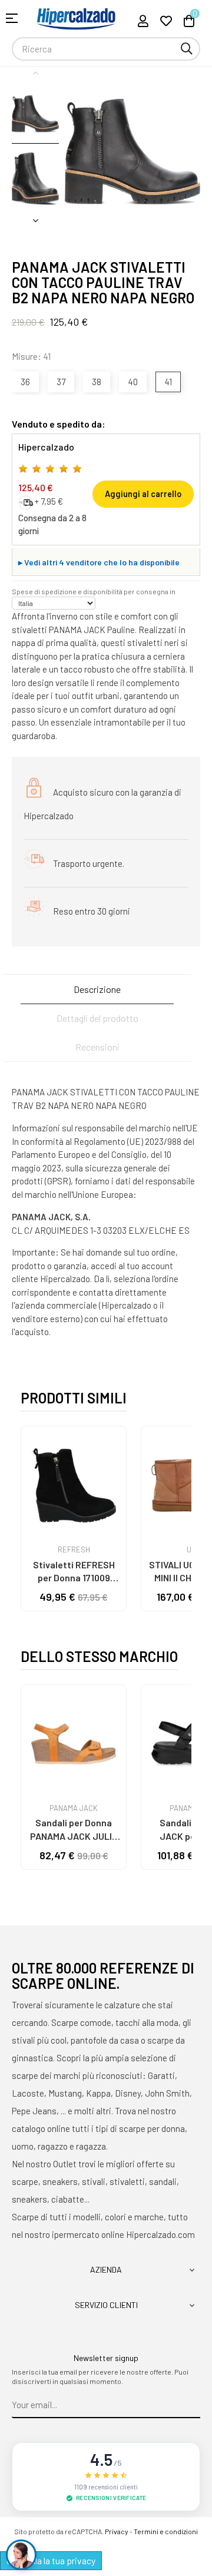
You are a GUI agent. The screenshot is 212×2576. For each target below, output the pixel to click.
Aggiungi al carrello (143, 494)
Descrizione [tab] (97, 989)
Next (35, 220)
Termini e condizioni (166, 2531)
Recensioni (97, 1047)
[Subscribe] (192, 2405)
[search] (187, 49)
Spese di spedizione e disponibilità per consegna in (94, 591)
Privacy (117, 2531)
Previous (35, 72)
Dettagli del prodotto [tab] (97, 1018)
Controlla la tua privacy (51, 2560)
